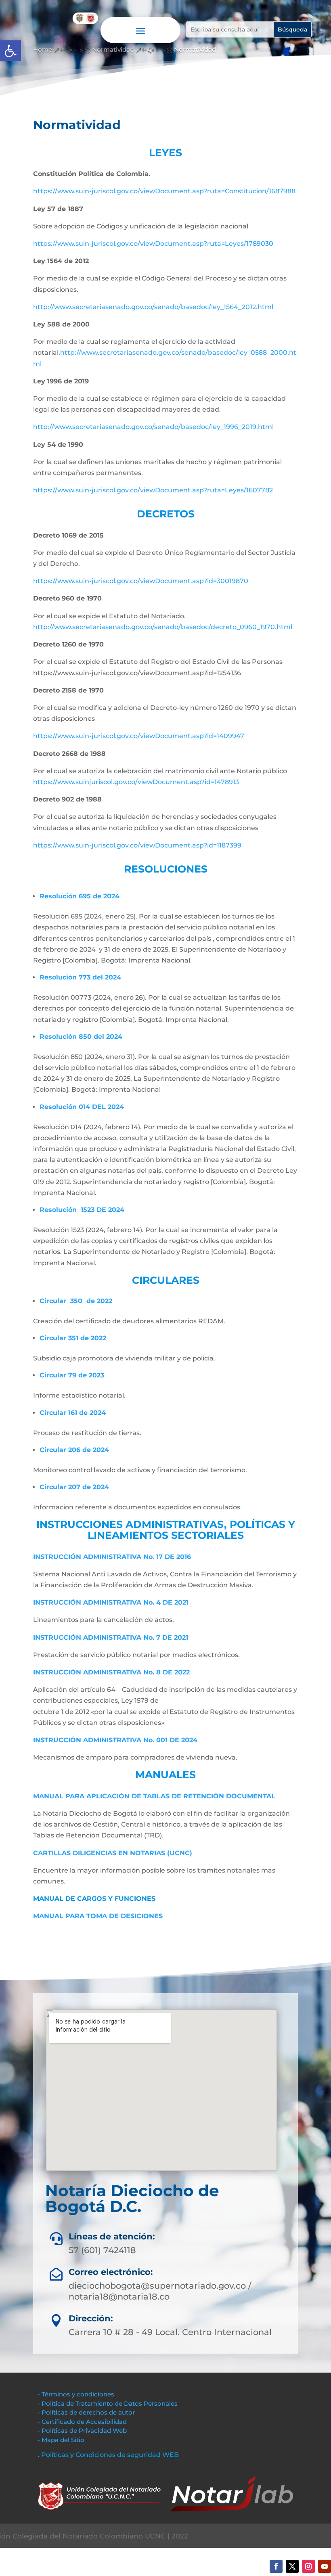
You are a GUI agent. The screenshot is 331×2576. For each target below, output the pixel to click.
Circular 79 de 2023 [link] (72, 1375)
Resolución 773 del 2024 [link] (80, 977)
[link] (10, 51)
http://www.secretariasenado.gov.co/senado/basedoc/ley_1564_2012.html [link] (153, 307)
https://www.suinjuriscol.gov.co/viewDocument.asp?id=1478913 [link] (136, 782)
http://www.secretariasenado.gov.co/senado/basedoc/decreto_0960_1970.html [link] (163, 627)
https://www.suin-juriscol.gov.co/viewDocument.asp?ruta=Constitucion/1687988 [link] (164, 191)
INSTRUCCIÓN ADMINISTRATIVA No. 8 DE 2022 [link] (111, 1672)
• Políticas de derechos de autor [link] (86, 2412)
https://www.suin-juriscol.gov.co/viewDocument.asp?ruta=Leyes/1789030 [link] (153, 244)
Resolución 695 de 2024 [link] (80, 896)
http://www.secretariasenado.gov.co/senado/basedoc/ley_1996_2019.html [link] (153, 427)
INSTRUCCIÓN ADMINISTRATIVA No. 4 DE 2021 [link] (111, 1602)
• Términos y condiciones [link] (76, 2394)
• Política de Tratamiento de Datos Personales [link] (108, 2403)
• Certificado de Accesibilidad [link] (82, 2422)
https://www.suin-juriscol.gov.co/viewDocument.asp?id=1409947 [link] (139, 736)
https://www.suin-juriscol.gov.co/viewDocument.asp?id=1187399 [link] (137, 845)
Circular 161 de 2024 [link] (73, 1413)
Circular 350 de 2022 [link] (76, 1301)
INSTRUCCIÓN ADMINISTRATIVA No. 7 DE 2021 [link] (111, 1637)
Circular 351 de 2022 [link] (73, 1338)
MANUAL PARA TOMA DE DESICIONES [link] (98, 1916)
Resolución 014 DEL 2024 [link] (82, 1107)
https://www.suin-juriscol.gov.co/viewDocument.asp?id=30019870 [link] (141, 581)
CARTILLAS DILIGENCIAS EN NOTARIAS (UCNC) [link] (113, 1853)
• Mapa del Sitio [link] (62, 2440)
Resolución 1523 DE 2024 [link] (82, 1210)
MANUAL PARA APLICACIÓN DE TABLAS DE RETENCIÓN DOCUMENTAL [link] (154, 1796)
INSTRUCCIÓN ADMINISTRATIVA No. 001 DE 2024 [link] (115, 1740)
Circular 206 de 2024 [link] (74, 1450)
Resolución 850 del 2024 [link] (81, 1037)
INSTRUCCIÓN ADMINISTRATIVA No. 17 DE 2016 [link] (112, 1557)
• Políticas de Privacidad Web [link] (82, 2431)
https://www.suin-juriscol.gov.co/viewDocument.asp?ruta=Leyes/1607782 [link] (153, 490)
